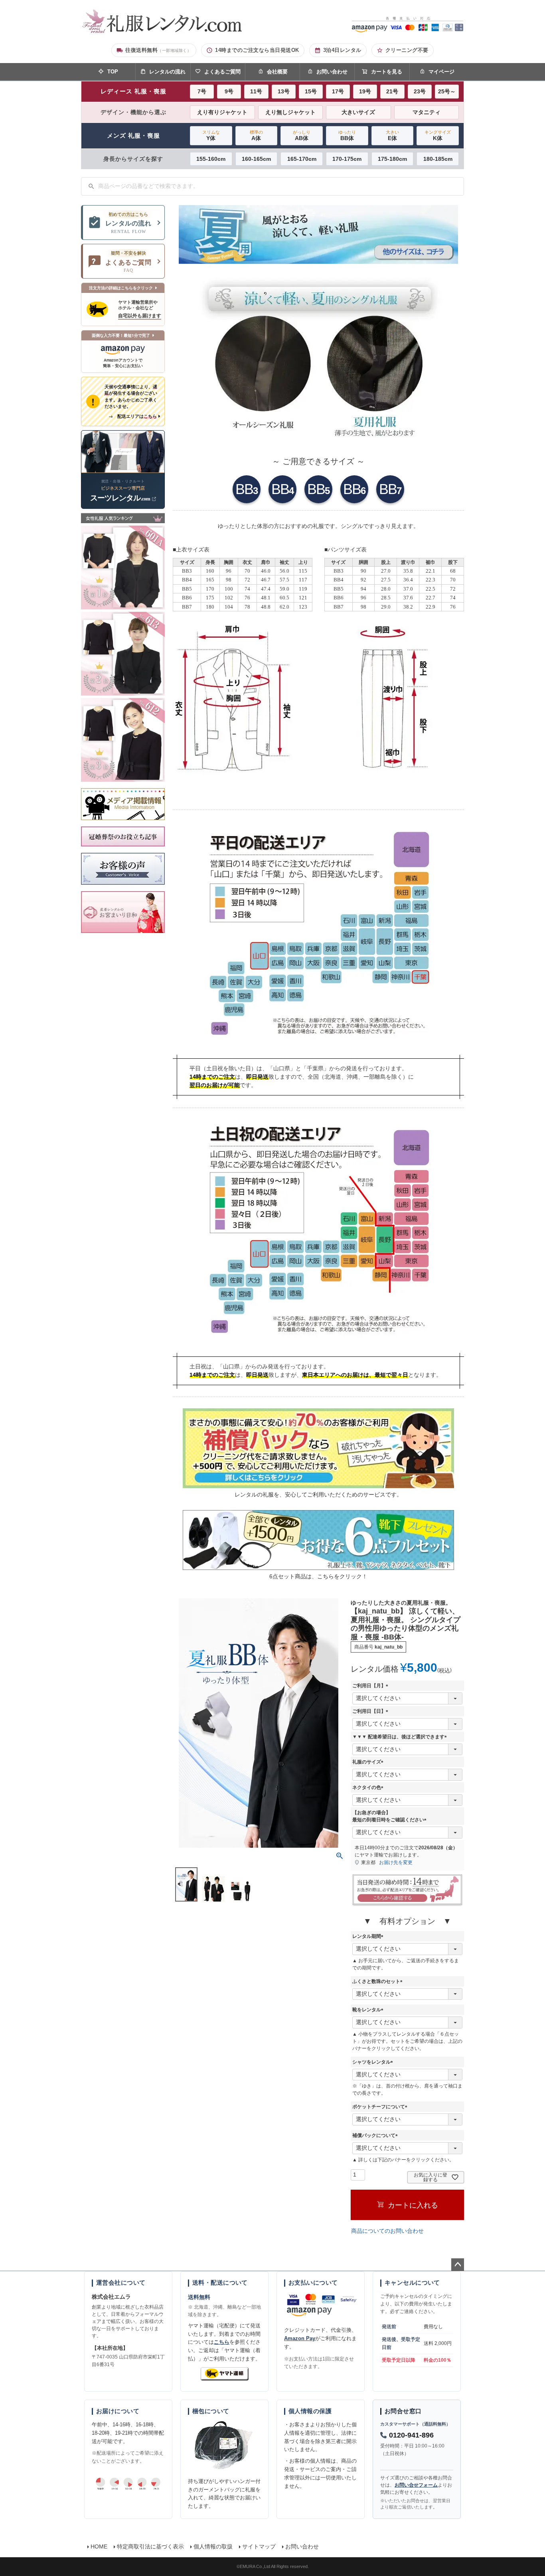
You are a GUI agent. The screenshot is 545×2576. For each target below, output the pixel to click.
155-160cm (211, 159)
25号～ (447, 91)
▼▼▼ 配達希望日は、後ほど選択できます (401, 1737)
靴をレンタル (369, 2010)
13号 (284, 91)
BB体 (347, 135)
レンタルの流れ (167, 72)
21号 (392, 91)
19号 (365, 91)
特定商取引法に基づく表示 (150, 2546)
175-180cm (392, 159)
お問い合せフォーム (416, 2485)
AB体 (302, 135)
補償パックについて (376, 2135)
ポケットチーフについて (381, 2107)
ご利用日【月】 (371, 1686)
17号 (338, 91)
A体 (256, 135)
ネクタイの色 (369, 1787)
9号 (229, 91)
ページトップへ (458, 2265)
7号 (202, 91)
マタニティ (427, 112)
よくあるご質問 (222, 72)
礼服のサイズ (369, 1762)
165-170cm (302, 159)
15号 (311, 91)
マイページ (441, 72)
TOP (113, 72)
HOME (99, 2546)
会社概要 (277, 72)
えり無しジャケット (290, 112)
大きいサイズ (358, 112)
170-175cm (347, 159)
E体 (392, 135)
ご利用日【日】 (371, 1711)
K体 (438, 135)
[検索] (91, 186)
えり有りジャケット (222, 112)
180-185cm (438, 159)
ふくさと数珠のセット (379, 1981)
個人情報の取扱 (213, 2546)
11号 (256, 91)
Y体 (211, 135)
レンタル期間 (369, 1936)
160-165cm (256, 159)
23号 (420, 91)
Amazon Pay (300, 2338)
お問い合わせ (332, 72)
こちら (222, 2342)
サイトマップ (259, 2546)
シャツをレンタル (374, 2062)
